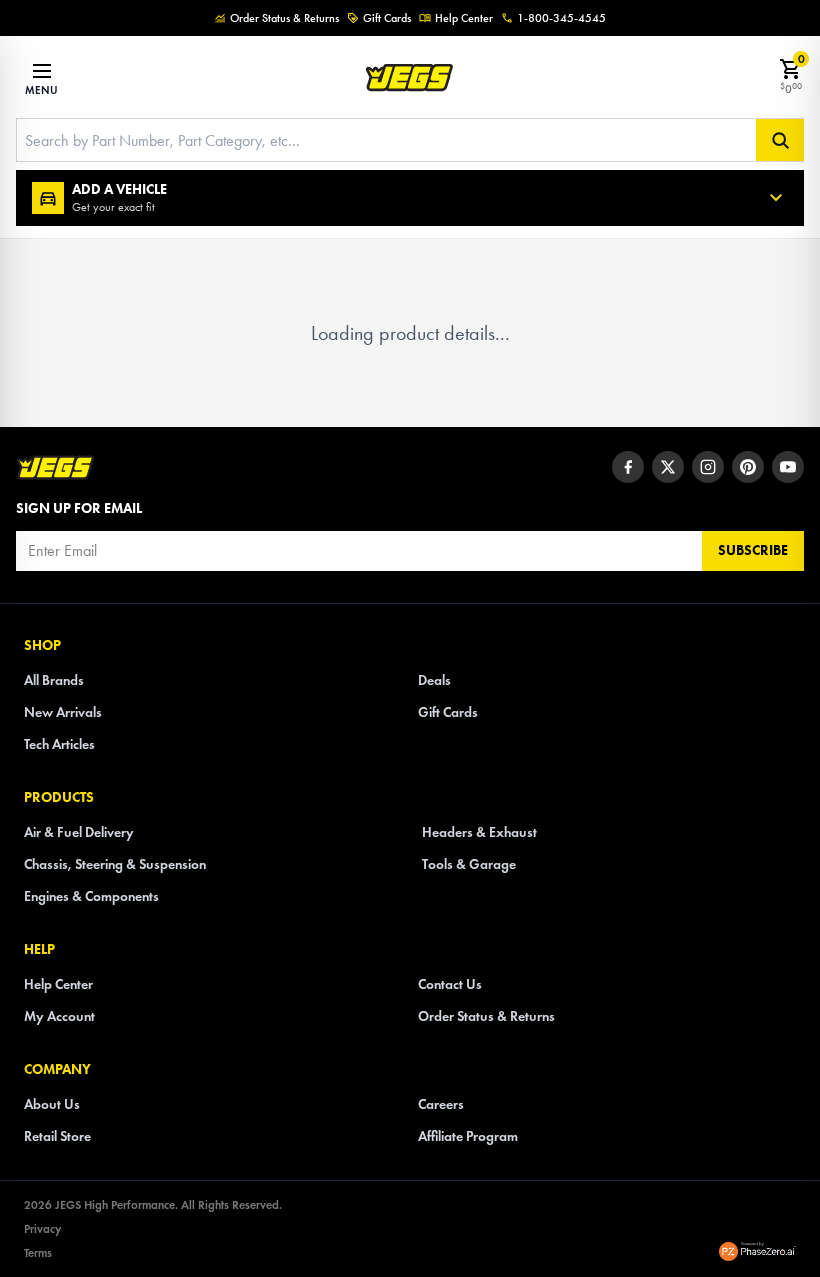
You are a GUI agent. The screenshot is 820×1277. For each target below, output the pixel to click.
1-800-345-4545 (561, 18)
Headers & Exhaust (479, 832)
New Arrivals (63, 712)
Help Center (464, 18)
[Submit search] (780, 140)
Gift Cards (387, 18)
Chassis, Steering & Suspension (115, 864)
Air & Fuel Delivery (79, 832)
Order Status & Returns (284, 18)
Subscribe (753, 550)
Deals (434, 680)
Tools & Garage (469, 864)
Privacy (42, 1228)
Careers (441, 1104)
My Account (59, 1016)
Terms (38, 1252)
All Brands (54, 680)
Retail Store (57, 1136)
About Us (52, 1104)
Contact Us (450, 984)
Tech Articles (59, 744)
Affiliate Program (468, 1136)
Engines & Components (91, 896)
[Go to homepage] (56, 467)
